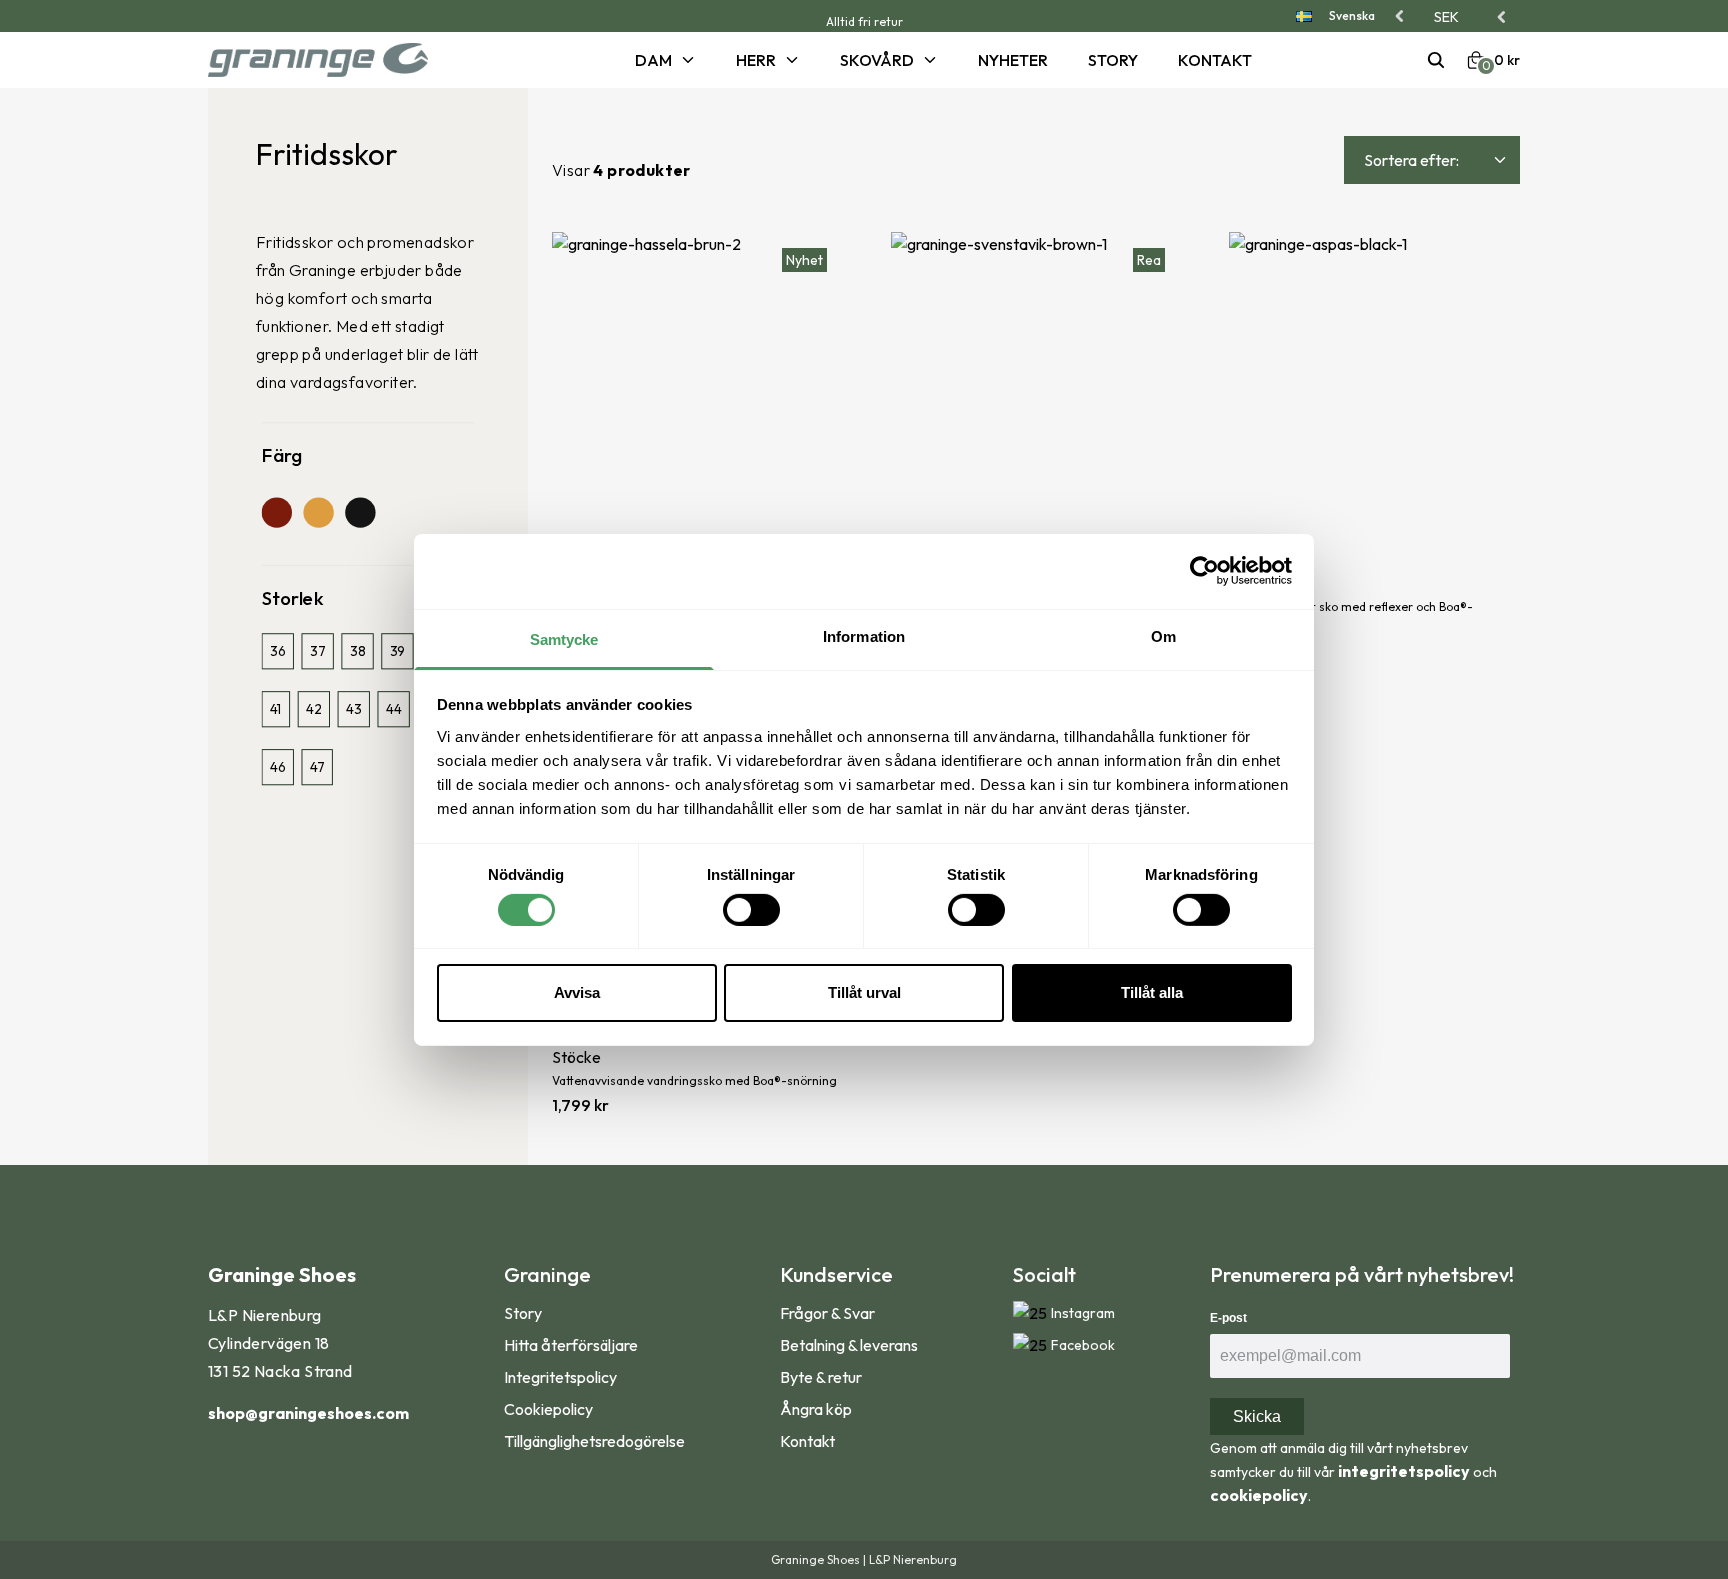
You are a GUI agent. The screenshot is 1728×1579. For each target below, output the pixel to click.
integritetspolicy (1404, 1471)
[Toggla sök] (1436, 60)
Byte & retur (821, 1377)
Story (1113, 60)
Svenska (1352, 15)
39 (397, 651)
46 (277, 766)
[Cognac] (318, 512)
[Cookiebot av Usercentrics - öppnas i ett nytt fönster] (1204, 571)
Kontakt (1215, 60)
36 (277, 651)
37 (317, 651)
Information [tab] (864, 635)
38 (357, 651)
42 (313, 709)
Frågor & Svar (827, 1313)
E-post (1228, 1318)
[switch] (751, 910)
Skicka (1257, 1416)
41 (275, 709)
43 (353, 709)
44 (393, 709)
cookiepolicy (1259, 1495)
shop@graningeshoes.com (308, 1413)
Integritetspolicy (560, 1377)
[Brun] (277, 512)
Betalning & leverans (849, 1345)
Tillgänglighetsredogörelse (594, 1441)
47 (317, 766)
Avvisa (577, 992)
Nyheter (1013, 60)
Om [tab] (1163, 635)
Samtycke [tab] (564, 638)
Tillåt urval (864, 992)
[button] (1472, 17)
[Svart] (360, 512)
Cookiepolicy (548, 1409)
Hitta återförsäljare (571, 1345)
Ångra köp (816, 1409)
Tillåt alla (1152, 992)
